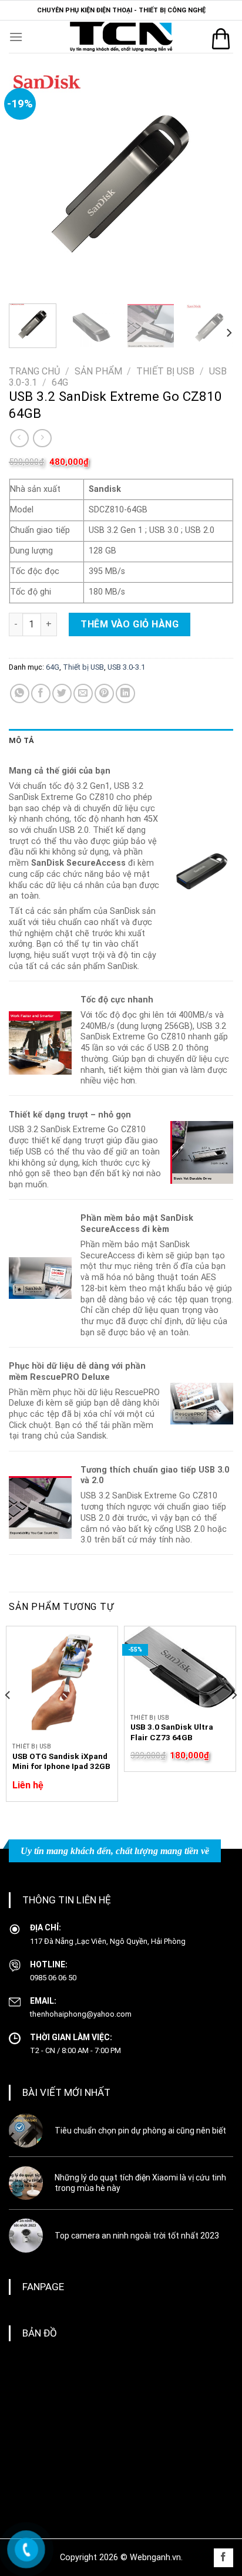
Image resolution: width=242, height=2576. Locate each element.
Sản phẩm (98, 371)
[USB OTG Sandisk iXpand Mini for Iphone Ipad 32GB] (62, 1682)
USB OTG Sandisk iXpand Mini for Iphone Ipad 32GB (61, 1761)
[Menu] (16, 37)
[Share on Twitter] (62, 693)
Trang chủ (34, 371)
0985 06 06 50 (53, 1978)
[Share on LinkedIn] (125, 693)
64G (60, 382)
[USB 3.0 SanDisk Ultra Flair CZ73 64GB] (180, 1667)
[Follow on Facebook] (223, 2558)
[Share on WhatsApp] (20, 693)
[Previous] (28, 183)
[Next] (214, 183)
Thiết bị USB (165, 371)
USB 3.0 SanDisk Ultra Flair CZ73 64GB (172, 1732)
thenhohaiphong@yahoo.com (81, 2014)
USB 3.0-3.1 (126, 667)
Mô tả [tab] (21, 740)
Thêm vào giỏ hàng (130, 624)
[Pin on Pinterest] (104, 693)
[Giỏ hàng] (221, 39)
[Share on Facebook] (41, 693)
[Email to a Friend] (83, 693)
